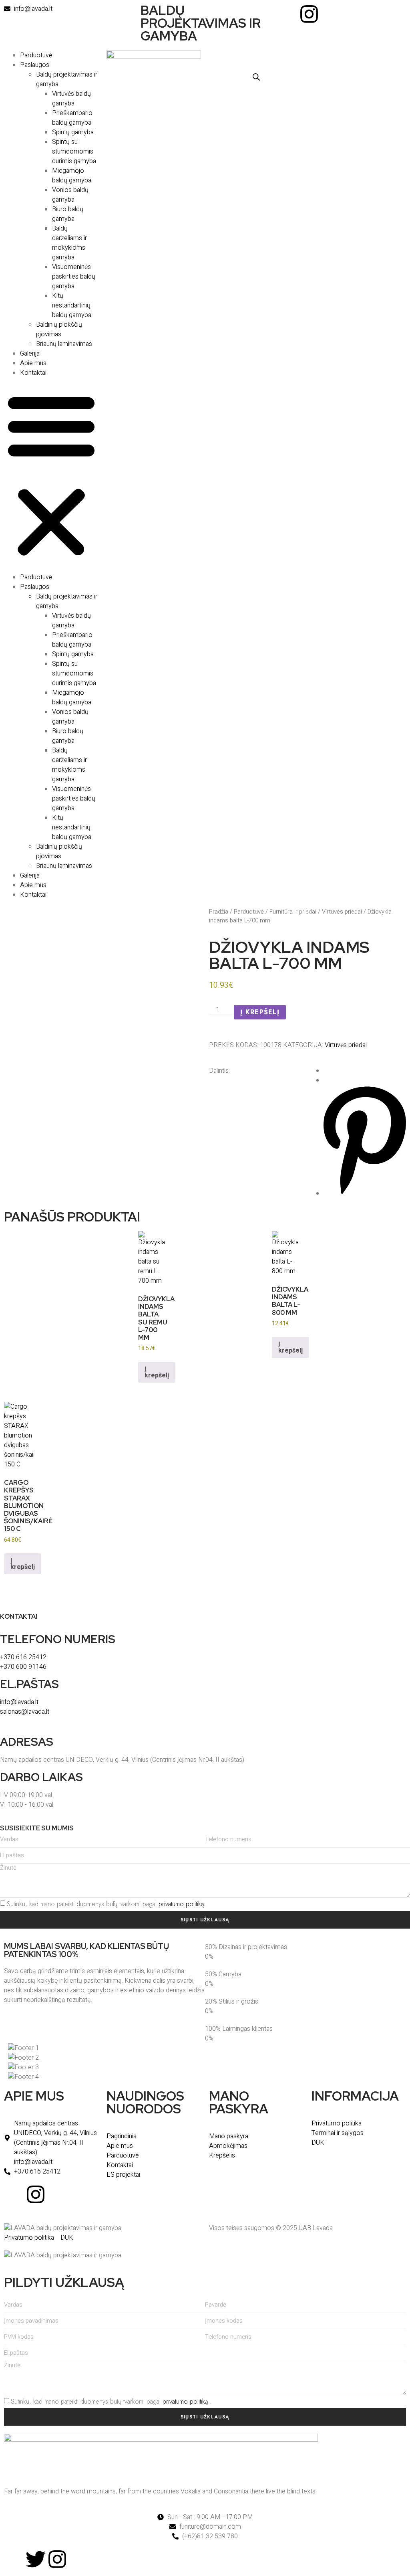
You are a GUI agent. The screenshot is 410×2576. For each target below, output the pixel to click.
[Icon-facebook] (287, 14)
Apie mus (33, 363)
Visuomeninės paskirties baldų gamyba (74, 277)
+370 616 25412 (23, 1657)
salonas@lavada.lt (25, 1712)
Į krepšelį (260, 1012)
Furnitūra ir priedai (293, 912)
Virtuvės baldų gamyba (71, 99)
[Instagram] (309, 14)
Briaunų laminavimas (64, 344)
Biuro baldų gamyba (68, 214)
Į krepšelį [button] (157, 1372)
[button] (51, 475)
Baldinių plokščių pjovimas (59, 330)
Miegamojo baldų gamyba (72, 176)
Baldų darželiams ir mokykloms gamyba (69, 243)
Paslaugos (35, 65)
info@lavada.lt (19, 1702)
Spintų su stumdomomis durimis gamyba (74, 152)
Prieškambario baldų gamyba (72, 118)
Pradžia (219, 912)
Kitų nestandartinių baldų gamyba (72, 305)
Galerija (30, 354)
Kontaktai (33, 373)
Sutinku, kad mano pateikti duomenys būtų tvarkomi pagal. (107, 1904)
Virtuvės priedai (342, 912)
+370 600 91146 (23, 1667)
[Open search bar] (256, 77)
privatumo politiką (181, 1904)
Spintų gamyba (73, 132)
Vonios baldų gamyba (70, 195)
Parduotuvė (36, 55)
